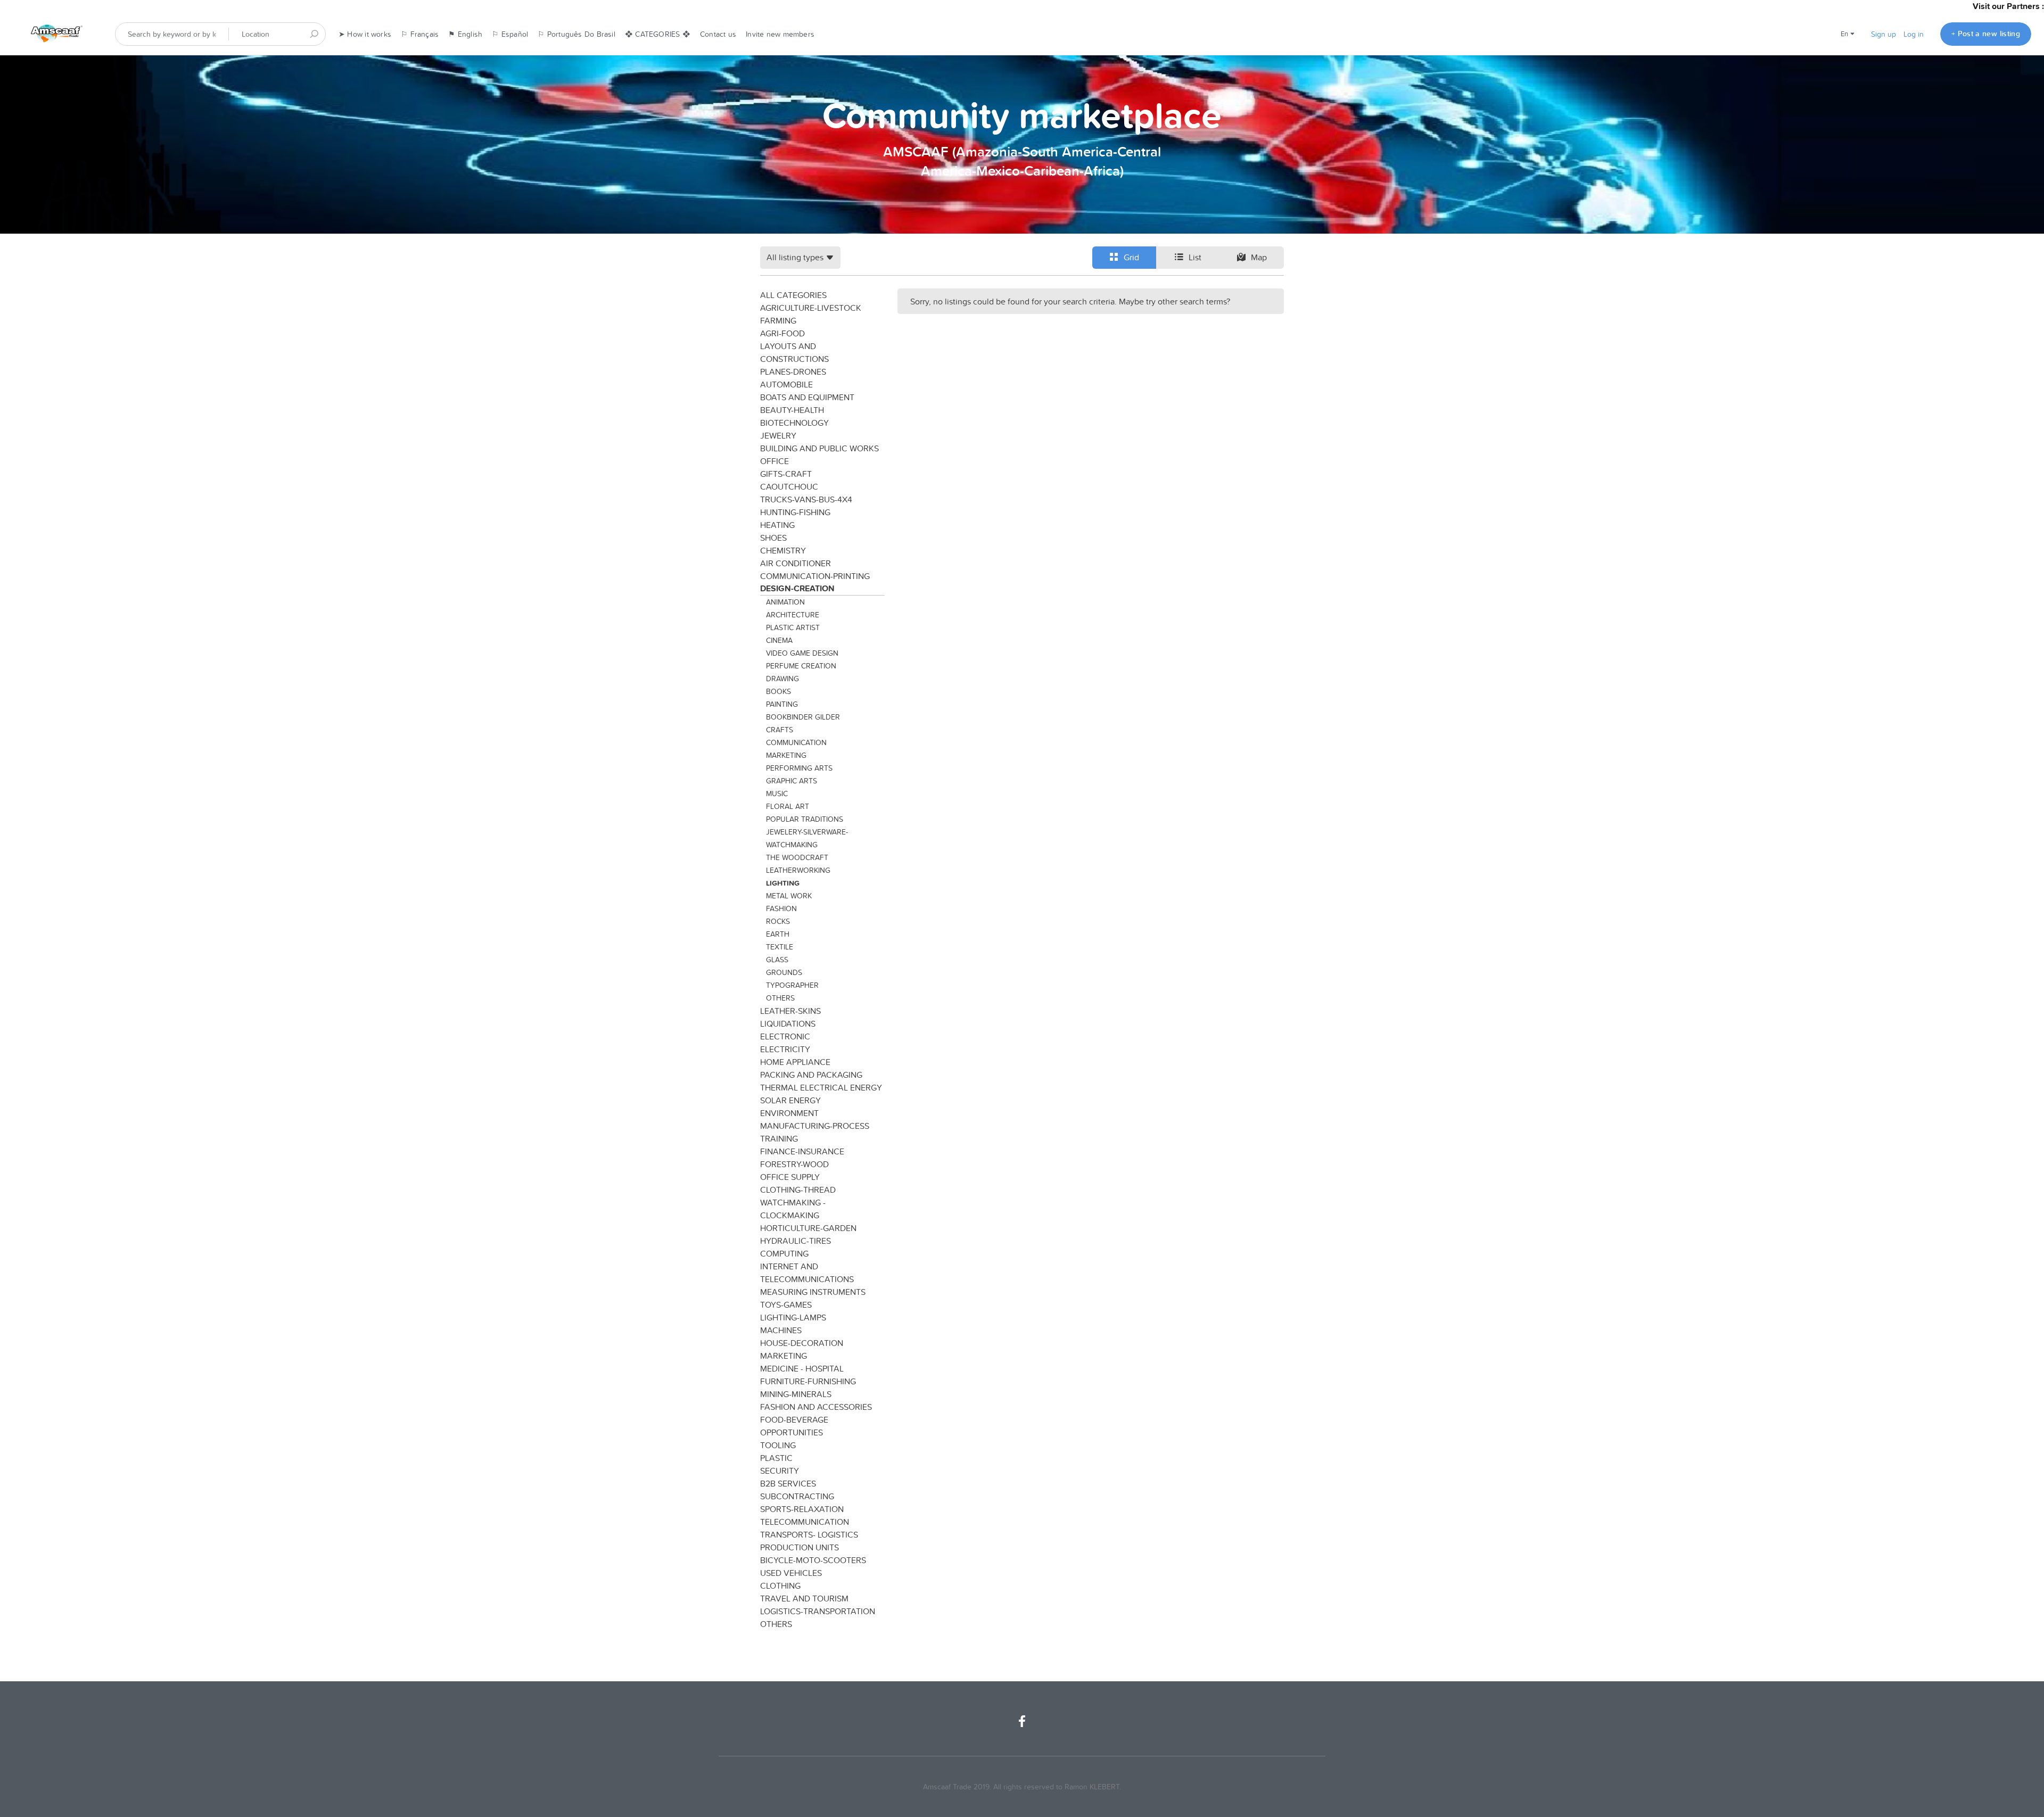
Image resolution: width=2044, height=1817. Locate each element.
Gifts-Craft (786, 474)
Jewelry (778, 435)
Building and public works (819, 448)
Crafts (780, 730)
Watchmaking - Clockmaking (793, 1209)
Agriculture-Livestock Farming (811, 314)
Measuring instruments (813, 1292)
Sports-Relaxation (802, 1509)
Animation (785, 602)
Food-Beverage (794, 1419)
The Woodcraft (797, 857)
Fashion (781, 908)
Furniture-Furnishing (808, 1381)
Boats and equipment (807, 397)
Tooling (778, 1445)
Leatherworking (798, 870)
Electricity (785, 1049)
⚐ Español (510, 34)
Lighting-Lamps (793, 1317)
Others (780, 998)
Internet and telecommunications (807, 1273)
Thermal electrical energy (821, 1087)
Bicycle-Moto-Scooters (813, 1560)
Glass (777, 960)
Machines (781, 1330)
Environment (789, 1113)
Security (780, 1471)
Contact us (718, 34)
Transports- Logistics (809, 1534)
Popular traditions (805, 819)
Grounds (784, 972)
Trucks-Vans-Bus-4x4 (806, 499)
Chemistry (783, 550)
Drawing (782, 679)
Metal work (789, 896)
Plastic (776, 1458)
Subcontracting (797, 1496)
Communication (796, 742)
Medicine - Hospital (802, 1368)
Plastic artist (793, 627)
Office (774, 461)
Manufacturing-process (815, 1126)
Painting (782, 704)
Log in (1914, 34)
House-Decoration (802, 1343)
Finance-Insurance (802, 1151)
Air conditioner (796, 563)
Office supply (790, 1177)
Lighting (783, 883)
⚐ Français (420, 34)
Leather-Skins (790, 1011)
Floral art (788, 806)
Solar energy (790, 1100)
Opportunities (792, 1432)
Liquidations (788, 1023)
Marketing (786, 755)
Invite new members (780, 34)
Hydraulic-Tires (796, 1241)
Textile (780, 947)
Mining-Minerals (796, 1394)
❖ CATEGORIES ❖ (658, 34)
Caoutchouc (789, 486)
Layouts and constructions (794, 352)
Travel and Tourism (804, 1598)
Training (779, 1138)
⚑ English (465, 34)
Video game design (802, 653)
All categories (793, 295)
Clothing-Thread (798, 1190)
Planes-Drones (793, 371)
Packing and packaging (811, 1075)
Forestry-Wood (794, 1164)
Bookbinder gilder (803, 717)
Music (777, 794)
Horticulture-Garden (808, 1228)
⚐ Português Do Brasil (576, 34)
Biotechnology (794, 423)
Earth (778, 934)
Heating (777, 525)
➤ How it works (365, 34)
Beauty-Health (792, 410)
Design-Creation (797, 588)
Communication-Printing (815, 576)
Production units (800, 1547)
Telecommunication (805, 1522)
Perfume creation (801, 666)
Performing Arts (799, 768)
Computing (784, 1253)
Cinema (779, 640)
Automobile (786, 384)
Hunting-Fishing (795, 512)
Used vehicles (791, 1573)
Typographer (792, 985)
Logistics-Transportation (818, 1611)
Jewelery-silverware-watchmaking (807, 838)
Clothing (780, 1585)
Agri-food (782, 333)
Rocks (778, 921)
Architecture (793, 615)
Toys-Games (786, 1304)
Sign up (1884, 34)
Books (778, 691)
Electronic (785, 1036)
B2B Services (788, 1483)
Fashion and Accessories (816, 1407)
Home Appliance (795, 1062)
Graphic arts (792, 781)
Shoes (773, 538)
